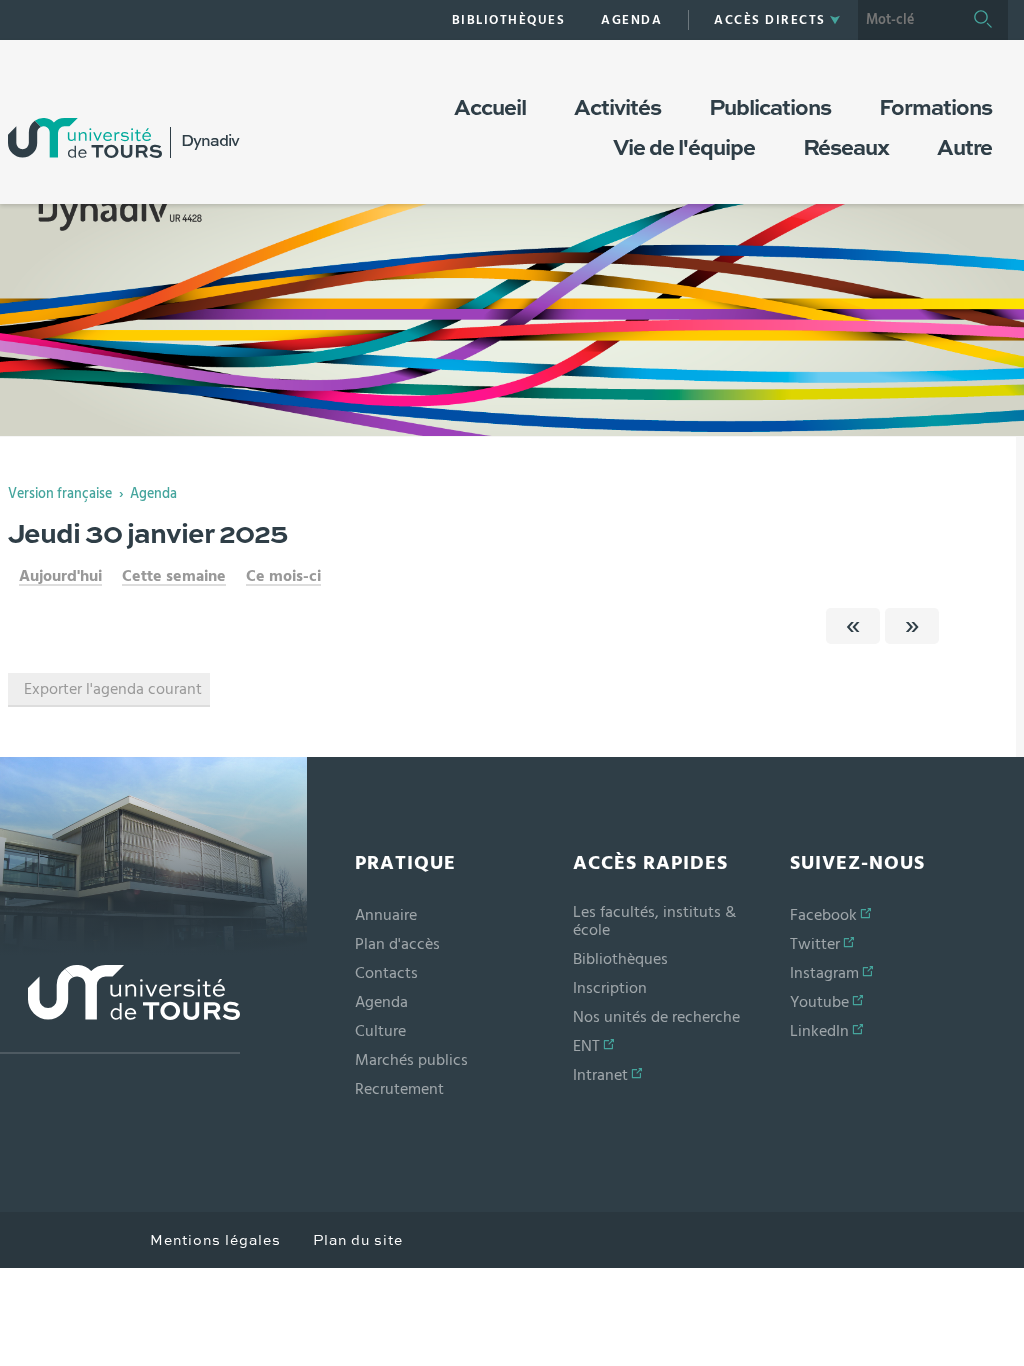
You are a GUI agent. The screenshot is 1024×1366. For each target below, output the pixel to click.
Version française (60, 494)
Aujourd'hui (60, 576)
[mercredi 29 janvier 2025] (853, 626)
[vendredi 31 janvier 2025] (912, 626)
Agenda (153, 494)
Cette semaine (174, 576)
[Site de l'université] (120, 1009)
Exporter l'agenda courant (113, 689)
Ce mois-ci (283, 576)
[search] (908, 20)
